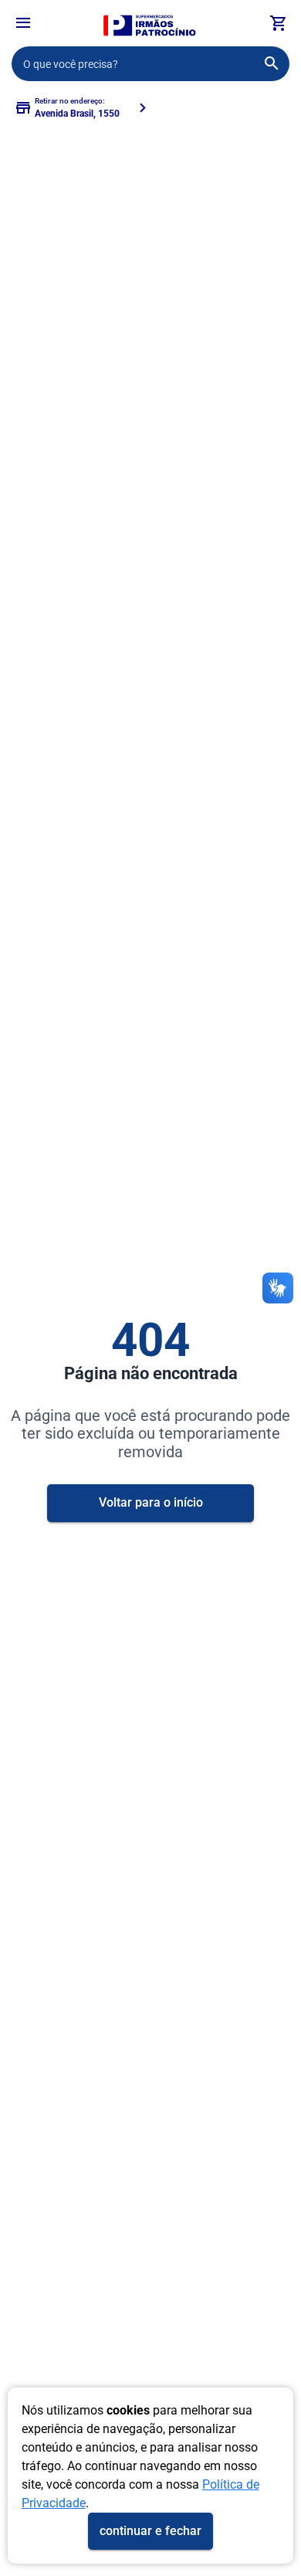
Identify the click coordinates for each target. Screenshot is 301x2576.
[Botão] (23, 23)
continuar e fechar (150, 2531)
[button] (23, 25)
